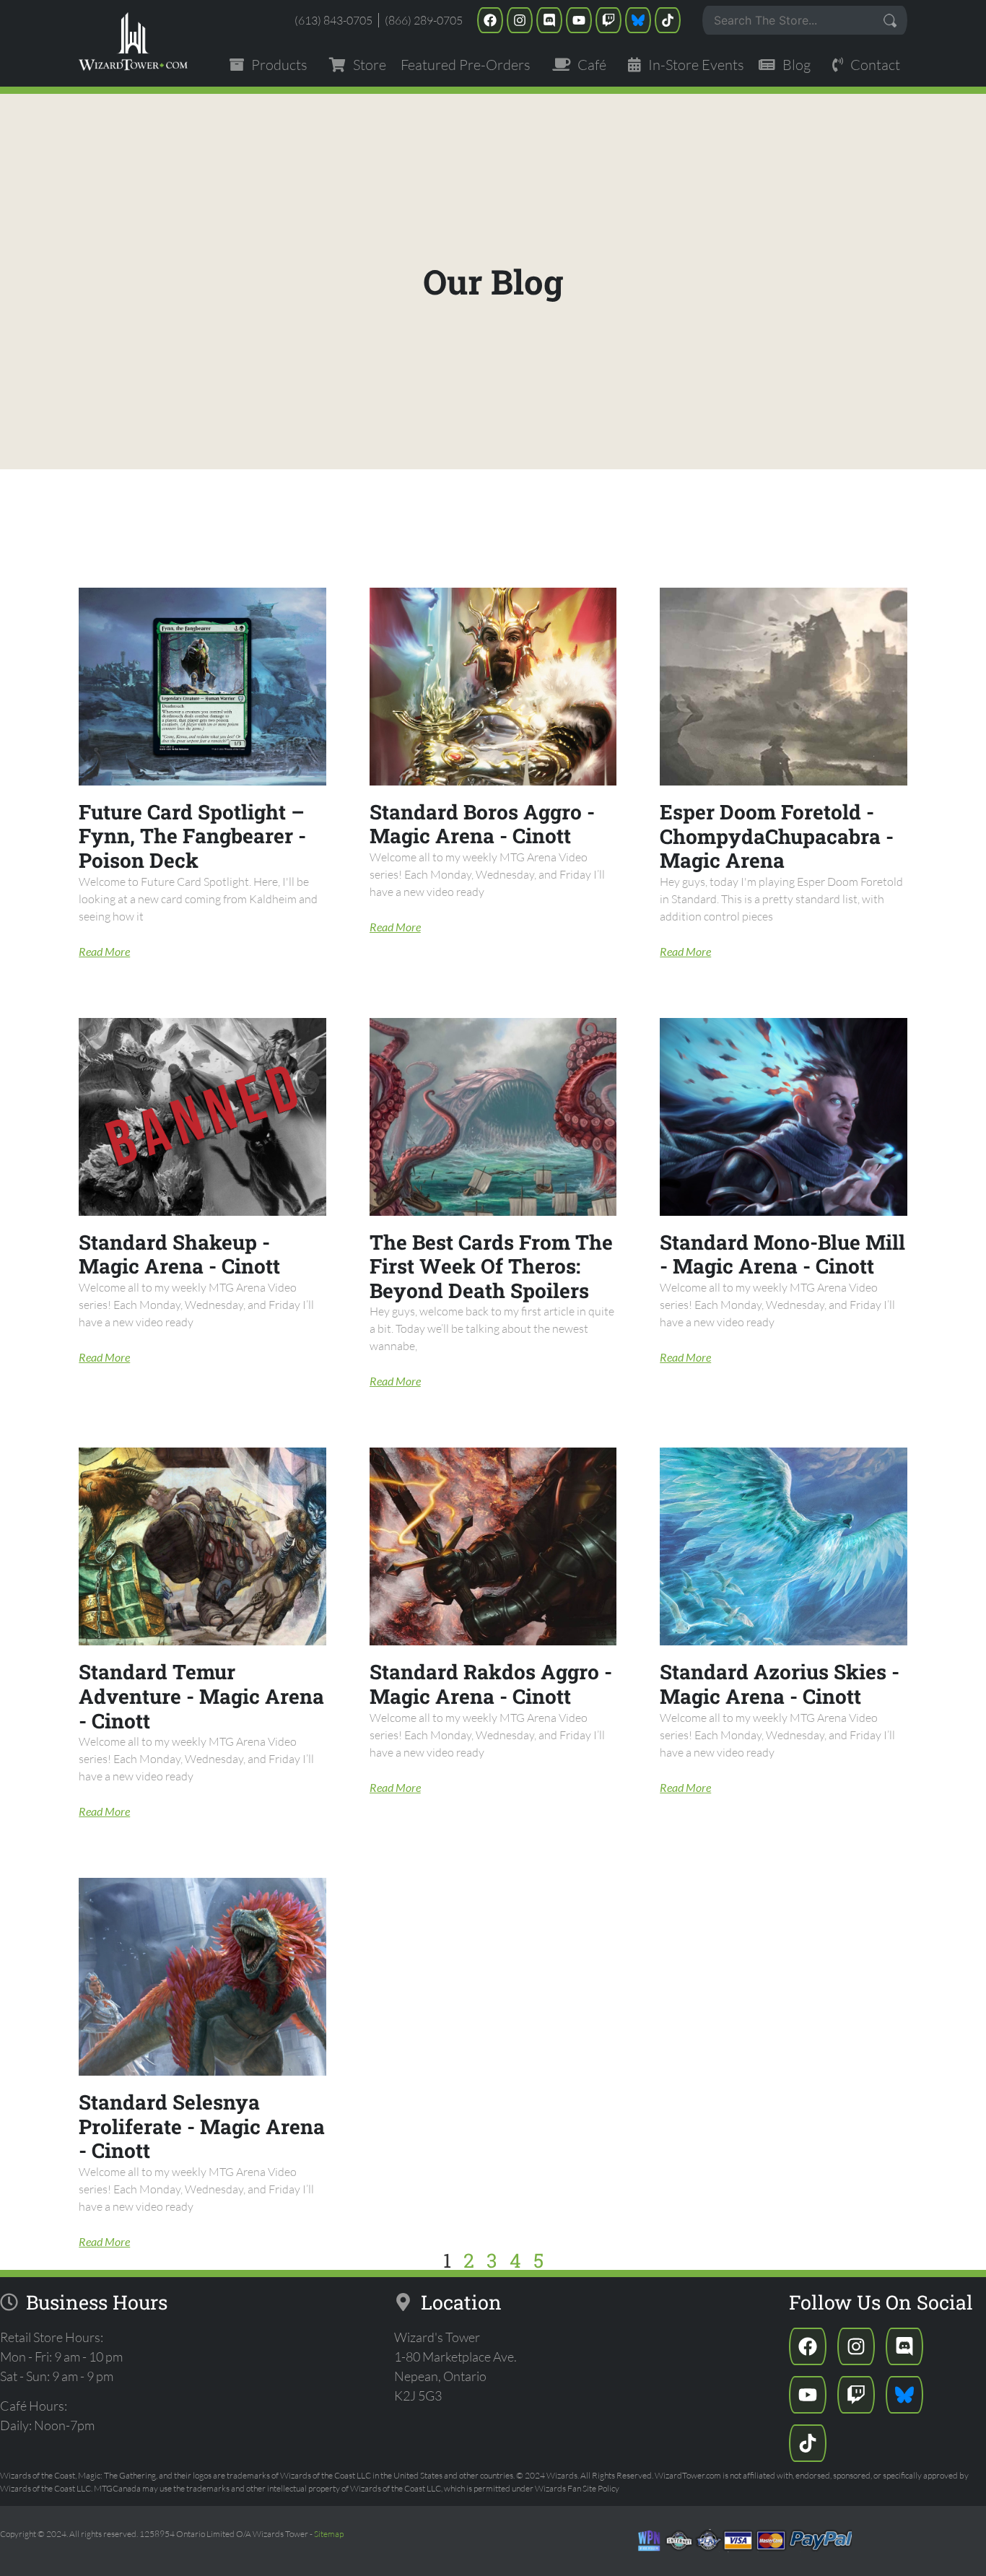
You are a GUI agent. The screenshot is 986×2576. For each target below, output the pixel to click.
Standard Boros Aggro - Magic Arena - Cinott (482, 824)
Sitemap (329, 2534)
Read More (104, 951)
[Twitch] (608, 20)
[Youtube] (579, 20)
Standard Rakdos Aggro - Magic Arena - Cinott (491, 1684)
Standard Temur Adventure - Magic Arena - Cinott (201, 1696)
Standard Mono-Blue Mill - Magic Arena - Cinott (782, 1254)
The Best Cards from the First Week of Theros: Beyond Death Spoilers (491, 1266)
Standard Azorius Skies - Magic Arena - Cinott (780, 1684)
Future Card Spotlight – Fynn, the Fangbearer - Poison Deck (192, 836)
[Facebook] (490, 20)
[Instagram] (520, 20)
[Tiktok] (668, 20)
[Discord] (549, 20)
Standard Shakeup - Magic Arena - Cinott (179, 1254)
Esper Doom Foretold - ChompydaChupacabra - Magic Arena (777, 836)
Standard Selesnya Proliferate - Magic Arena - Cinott (202, 2126)
